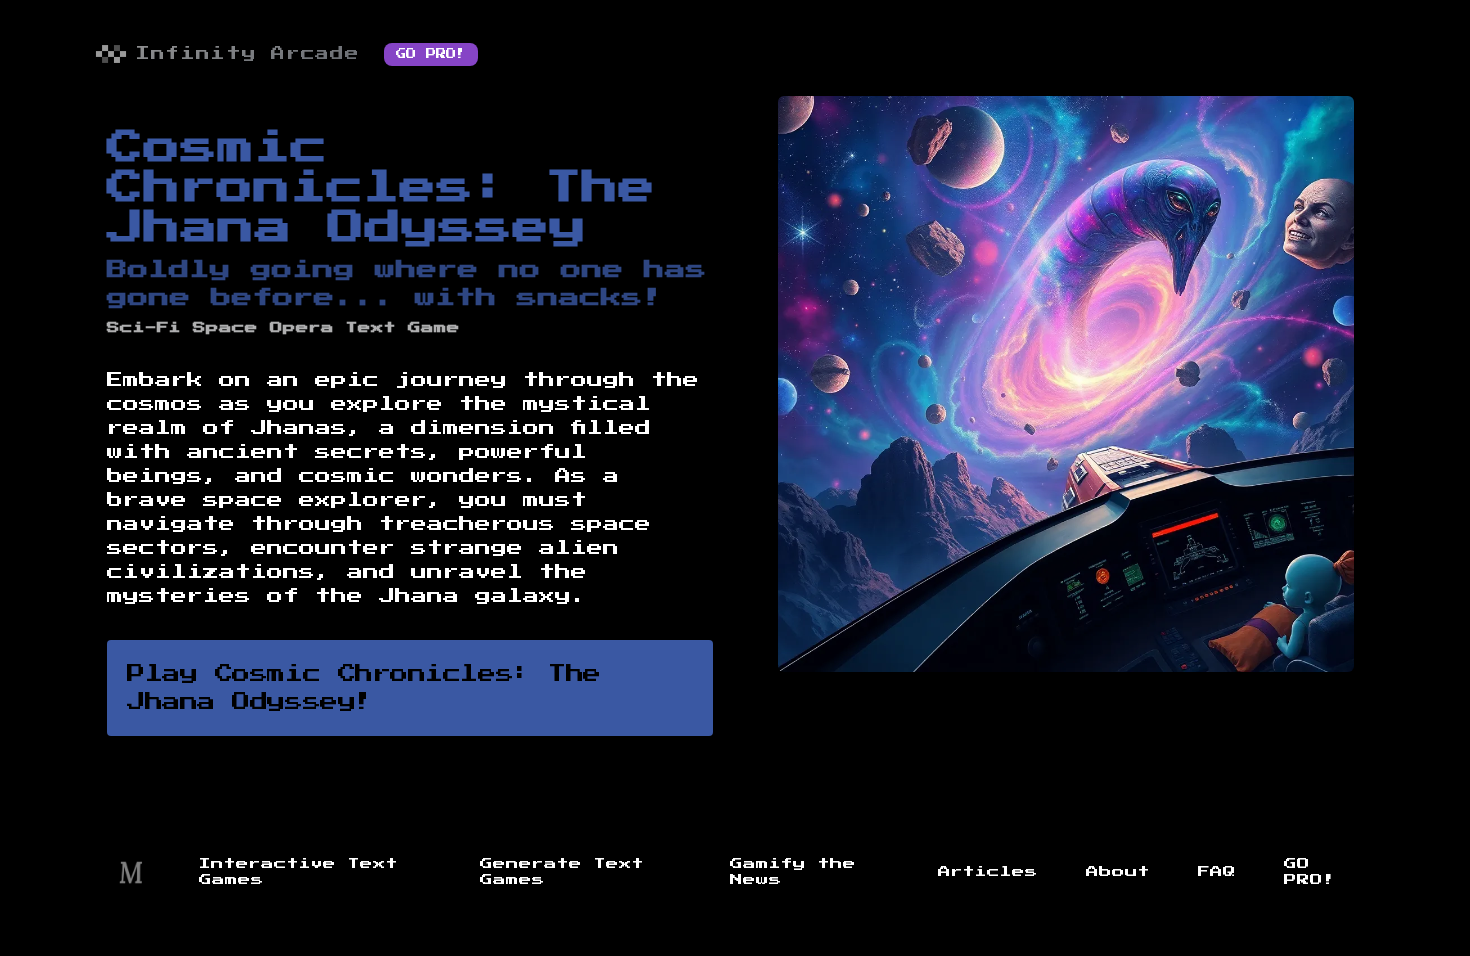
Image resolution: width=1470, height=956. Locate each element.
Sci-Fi (144, 328)
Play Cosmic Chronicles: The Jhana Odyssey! (364, 688)
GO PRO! (431, 54)
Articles (988, 872)
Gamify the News (793, 872)
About (1118, 872)
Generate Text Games (562, 872)
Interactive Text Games (298, 872)
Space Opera (263, 328)
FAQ (1217, 872)
